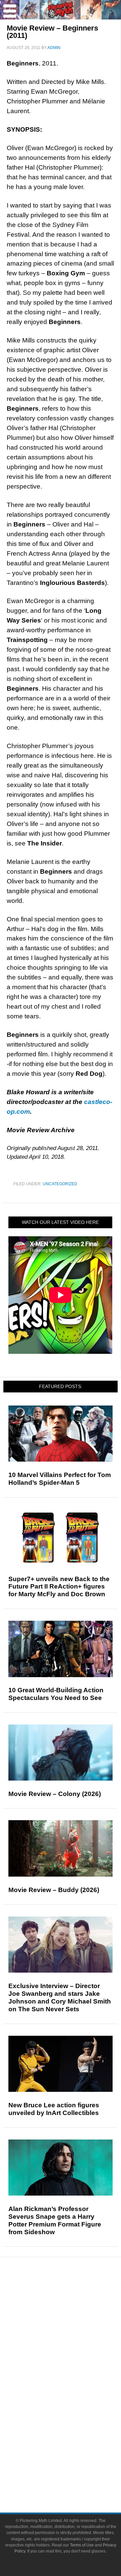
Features (74, 2320)
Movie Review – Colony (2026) (55, 1794)
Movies (74, 2375)
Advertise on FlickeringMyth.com (74, 2467)
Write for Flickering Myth (74, 2478)
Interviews (74, 2341)
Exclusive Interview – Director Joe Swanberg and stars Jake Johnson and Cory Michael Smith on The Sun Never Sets (60, 1997)
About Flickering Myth (74, 2455)
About (74, 2445)
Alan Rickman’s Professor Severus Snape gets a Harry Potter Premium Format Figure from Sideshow (55, 2220)
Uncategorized (60, 1184)
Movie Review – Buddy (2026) (54, 1890)
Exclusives (74, 2353)
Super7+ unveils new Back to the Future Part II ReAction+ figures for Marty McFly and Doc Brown (59, 1587)
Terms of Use (82, 2545)
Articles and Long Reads (74, 2330)
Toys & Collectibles (74, 2422)
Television (74, 2386)
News (74, 2296)
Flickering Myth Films (74, 2433)
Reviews (74, 2308)
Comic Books (74, 2398)
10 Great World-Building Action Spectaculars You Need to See (56, 1694)
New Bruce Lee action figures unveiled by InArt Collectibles (54, 2109)
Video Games (74, 2410)
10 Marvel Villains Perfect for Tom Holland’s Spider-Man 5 (60, 1479)
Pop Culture (74, 2365)
